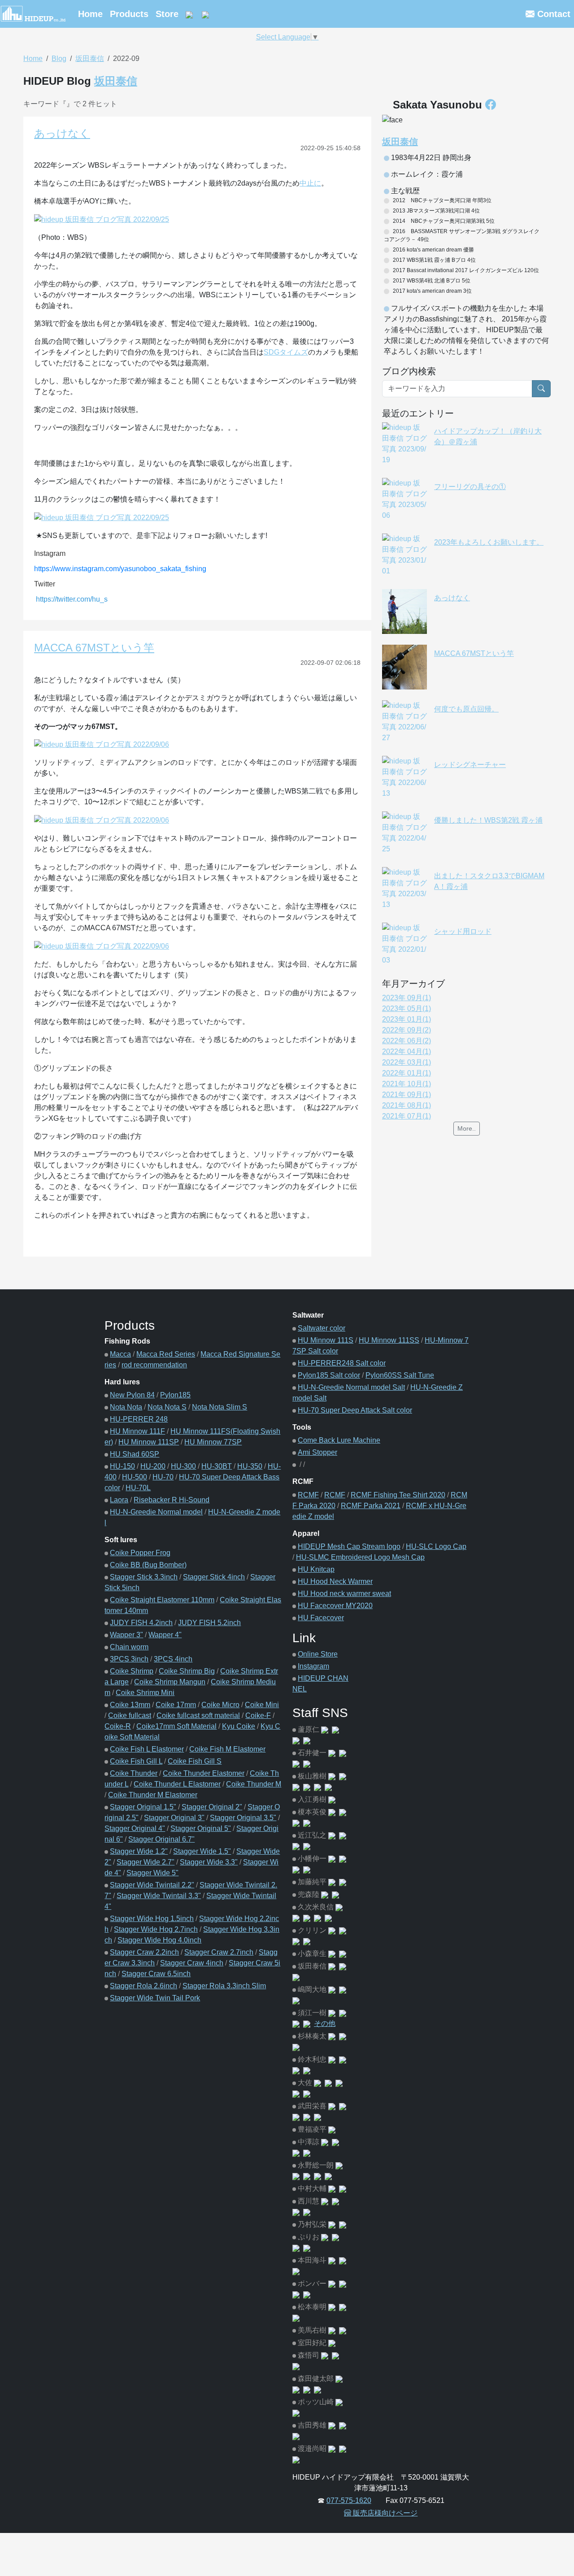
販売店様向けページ (384, 2513)
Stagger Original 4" (135, 1828)
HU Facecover (321, 1618)
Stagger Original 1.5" (143, 1807)
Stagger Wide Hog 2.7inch (156, 1929)
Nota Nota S (167, 1407)
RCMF (308, 1495)
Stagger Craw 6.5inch (156, 1974)
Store (167, 14)
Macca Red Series (166, 1354)
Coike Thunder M (254, 1784)
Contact (552, 14)
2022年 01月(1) (407, 1073)
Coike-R (118, 1726)
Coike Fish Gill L (136, 1761)
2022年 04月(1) (407, 1052)
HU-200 (153, 1466)
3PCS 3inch (129, 1659)
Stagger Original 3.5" (243, 1818)
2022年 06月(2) (407, 1041)
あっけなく (62, 133)
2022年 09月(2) (407, 1030)
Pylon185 (175, 1395)
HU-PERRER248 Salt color (342, 1363)
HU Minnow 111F (137, 1431)
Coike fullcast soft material (198, 1715)
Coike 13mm (130, 1705)
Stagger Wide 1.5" (202, 1851)
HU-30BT (217, 1466)
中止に (310, 183)
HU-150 (122, 1466)
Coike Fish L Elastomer (147, 1749)
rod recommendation (154, 1365)
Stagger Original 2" (212, 1807)
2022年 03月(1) (407, 1062)
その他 (325, 2023)
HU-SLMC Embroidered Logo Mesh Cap (360, 1557)
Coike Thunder (134, 1773)
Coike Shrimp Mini (145, 1693)
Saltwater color (322, 1328)
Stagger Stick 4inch (214, 1577)
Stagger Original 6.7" (161, 1839)
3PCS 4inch (173, 1659)
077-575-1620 (349, 2500)
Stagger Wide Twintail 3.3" (159, 1896)
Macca (120, 1354)
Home (90, 14)
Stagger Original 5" (201, 1828)
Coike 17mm (176, 1705)
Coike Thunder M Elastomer (153, 1795)
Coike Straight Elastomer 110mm (162, 1600)
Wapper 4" (165, 1635)
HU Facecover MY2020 (335, 1606)
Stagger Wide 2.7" (146, 1862)
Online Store (318, 1654)
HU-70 (163, 1477)
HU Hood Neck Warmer (335, 1581)
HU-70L (138, 1488)
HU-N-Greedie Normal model (156, 1512)
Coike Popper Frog (140, 1553)
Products (129, 14)
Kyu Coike (239, 1726)
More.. (467, 1128)
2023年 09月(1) (407, 998)
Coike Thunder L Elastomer (177, 1784)
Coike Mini (262, 1705)
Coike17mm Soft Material (176, 1726)
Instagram (313, 1666)
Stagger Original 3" (174, 1818)
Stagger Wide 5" (152, 1873)
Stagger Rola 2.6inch (143, 1986)
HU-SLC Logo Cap (436, 1546)
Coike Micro (220, 1705)
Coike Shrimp (132, 1671)
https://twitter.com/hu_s (72, 599)
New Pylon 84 (132, 1395)
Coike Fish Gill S (195, 1761)
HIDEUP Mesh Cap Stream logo (349, 1546)
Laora (119, 1500)
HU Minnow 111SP (149, 1442)
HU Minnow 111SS (389, 1340)
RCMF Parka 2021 (371, 1506)
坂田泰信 (90, 59)
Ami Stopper (317, 1452)
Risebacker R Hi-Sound (172, 1500)
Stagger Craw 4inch (192, 1963)
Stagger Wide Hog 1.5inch (152, 1919)
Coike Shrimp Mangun (170, 1682)
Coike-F (258, 1715)
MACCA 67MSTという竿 (94, 648)
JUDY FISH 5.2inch (209, 1623)
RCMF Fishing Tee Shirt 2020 (398, 1495)
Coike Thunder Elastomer (204, 1773)
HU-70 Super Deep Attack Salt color (355, 1410)
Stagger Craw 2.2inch (144, 1952)
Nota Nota (126, 1407)
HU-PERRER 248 (139, 1419)
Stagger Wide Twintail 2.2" (152, 1885)
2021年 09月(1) (407, 1095)
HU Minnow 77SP (213, 1442)
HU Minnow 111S (326, 1340)
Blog (59, 59)
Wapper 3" (126, 1635)
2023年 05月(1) (407, 1008)
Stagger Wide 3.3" (209, 1862)
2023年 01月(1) (407, 1019)
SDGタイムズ (286, 352)
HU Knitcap (316, 1569)
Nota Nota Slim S (220, 1407)
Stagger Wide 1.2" (139, 1851)
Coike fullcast (130, 1715)
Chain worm (129, 1647)
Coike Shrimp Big (187, 1671)
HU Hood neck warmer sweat (344, 1594)
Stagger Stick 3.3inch (144, 1577)
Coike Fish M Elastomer (227, 1749)
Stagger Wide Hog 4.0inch (159, 1940)
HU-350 (250, 1466)
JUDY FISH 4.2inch (141, 1623)
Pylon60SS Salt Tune (400, 1375)
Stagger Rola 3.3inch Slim (224, 1986)
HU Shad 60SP (135, 1454)
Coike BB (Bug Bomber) (148, 1565)
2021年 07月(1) (407, 1116)
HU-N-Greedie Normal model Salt (351, 1387)
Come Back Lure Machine (339, 1440)
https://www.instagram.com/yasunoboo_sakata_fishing (120, 569)
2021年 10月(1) (407, 1084)
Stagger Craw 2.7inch (219, 1952)
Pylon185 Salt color (329, 1375)
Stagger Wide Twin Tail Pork (155, 1998)
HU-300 (183, 1466)
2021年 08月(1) (407, 1105)
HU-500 (135, 1477)
